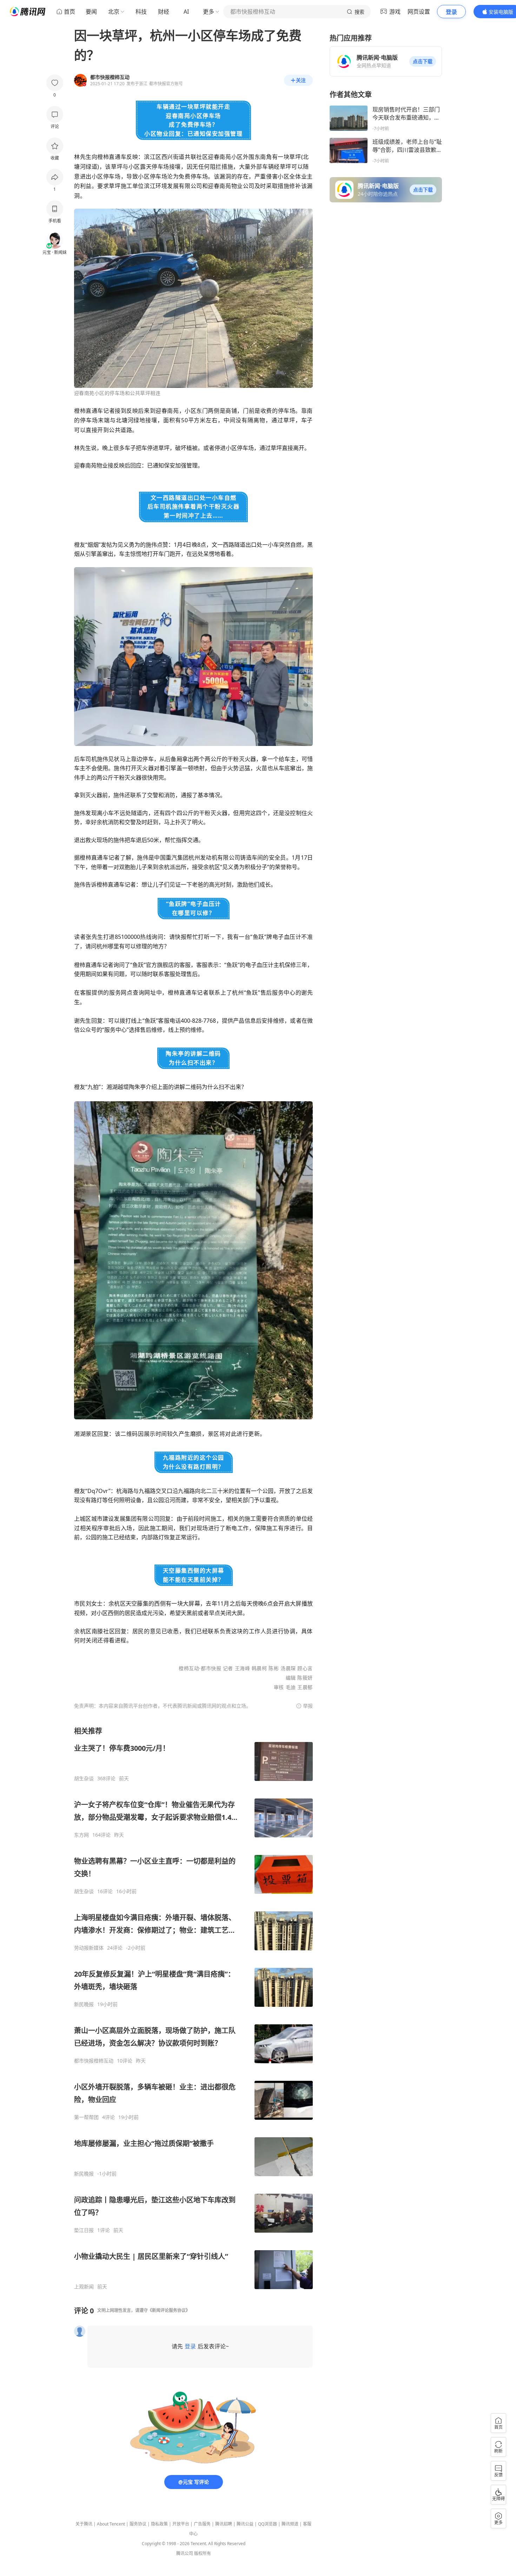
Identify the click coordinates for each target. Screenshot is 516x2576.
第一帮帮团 (86, 2117)
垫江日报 (84, 2230)
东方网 (81, 1835)
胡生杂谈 (84, 1778)
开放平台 (181, 2524)
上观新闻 (84, 2287)
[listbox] (193, 2008)
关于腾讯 (84, 2524)
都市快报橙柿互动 (94, 2061)
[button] (423, 61)
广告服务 (202, 2524)
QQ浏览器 (267, 2524)
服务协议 (138, 2524)
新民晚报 (84, 2004)
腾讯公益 (245, 2524)
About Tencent (111, 2524)
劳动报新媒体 (89, 1948)
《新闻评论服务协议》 (169, 2310)
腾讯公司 (185, 2553)
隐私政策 (159, 2524)
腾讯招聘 (224, 2524)
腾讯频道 (290, 2524)
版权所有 (203, 2553)
